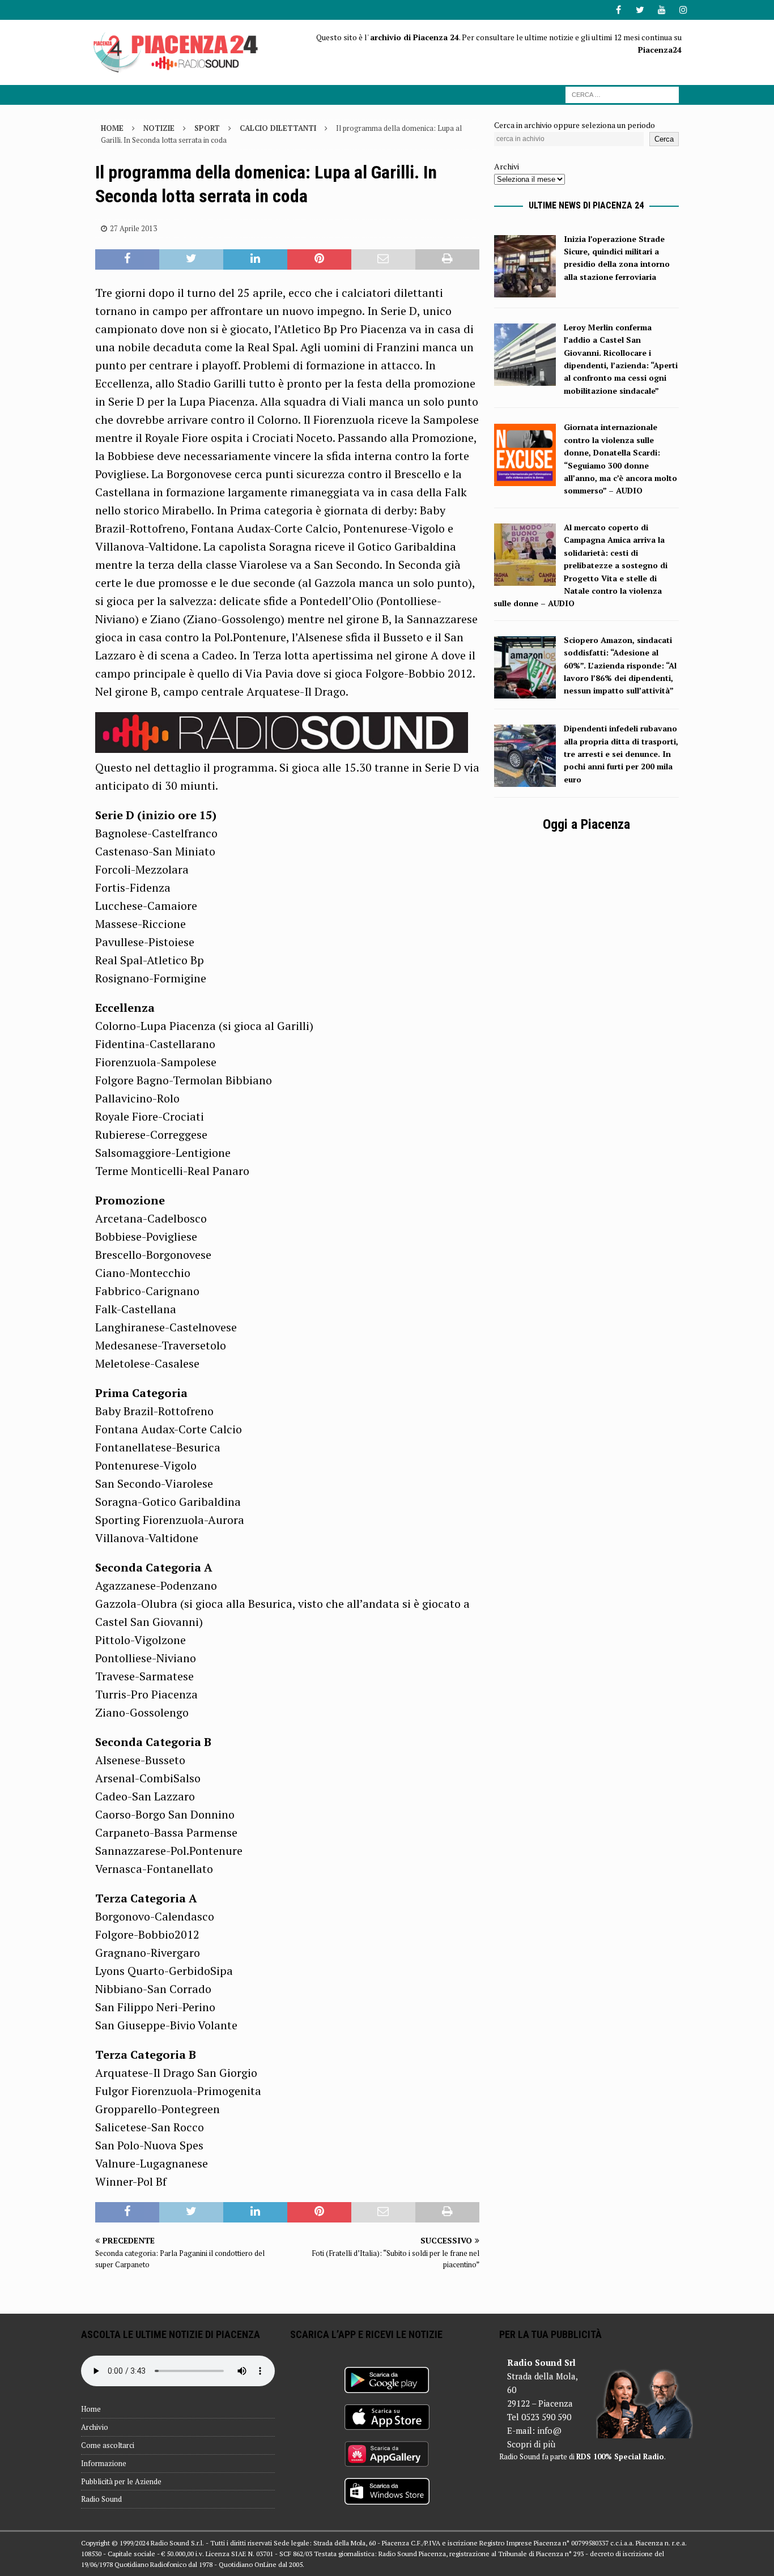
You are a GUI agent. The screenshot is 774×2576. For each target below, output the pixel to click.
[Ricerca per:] (622, 94)
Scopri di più (531, 2444)
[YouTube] (662, 10)
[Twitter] (640, 10)
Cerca (664, 139)
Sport (207, 128)
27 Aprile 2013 (133, 228)
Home (91, 2409)
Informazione (104, 2463)
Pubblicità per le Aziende (121, 2481)
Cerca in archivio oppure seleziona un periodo (575, 125)
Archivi (507, 166)
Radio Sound (101, 2499)
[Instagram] (683, 10)
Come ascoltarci (108, 2445)
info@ (549, 2430)
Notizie (159, 128)
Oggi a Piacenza (586, 824)
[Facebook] (618, 10)
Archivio (95, 2427)
